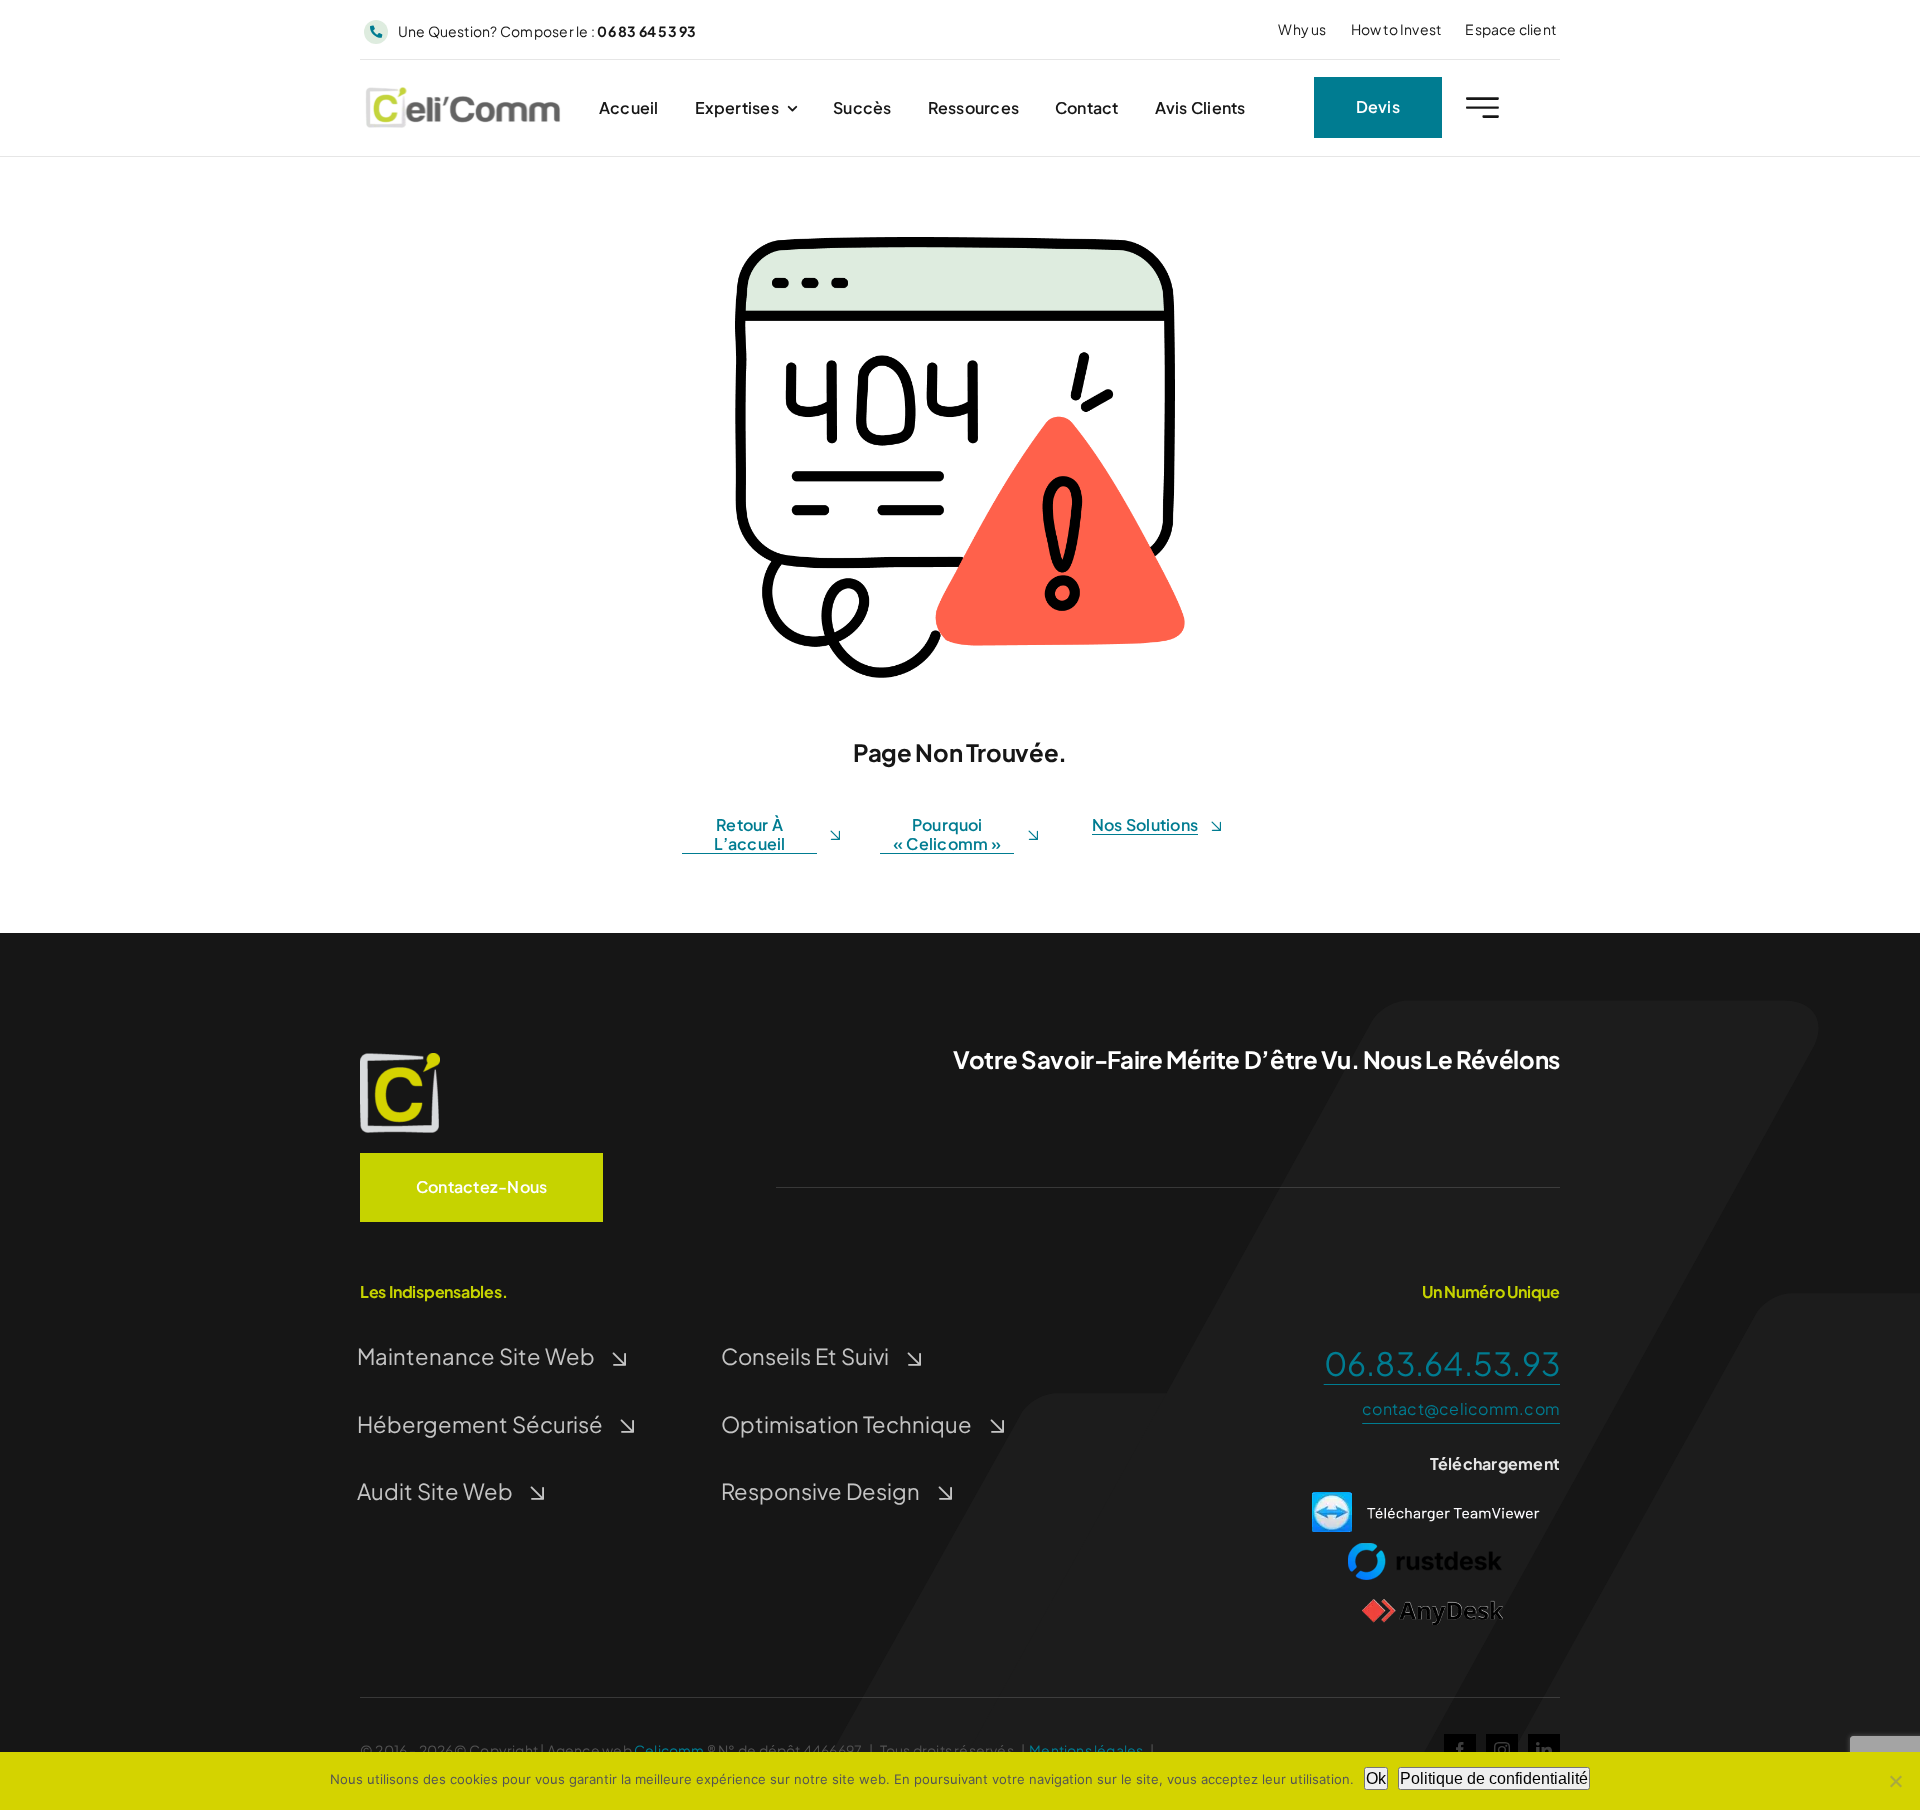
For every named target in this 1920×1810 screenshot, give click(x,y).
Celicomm (669, 1750)
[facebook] (1460, 1750)
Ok (1376, 1778)
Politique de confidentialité (1494, 1778)
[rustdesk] (1432, 1544)
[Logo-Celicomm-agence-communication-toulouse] (463, 94)
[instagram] (1502, 1750)
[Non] (1895, 1781)
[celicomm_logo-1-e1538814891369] (400, 1060)
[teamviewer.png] (1432, 1494)
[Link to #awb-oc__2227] (1482, 107)
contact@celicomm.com (1461, 1408)
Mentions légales (1086, 1750)
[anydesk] (1432, 1594)
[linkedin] (1544, 1750)
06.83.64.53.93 (1442, 1363)
